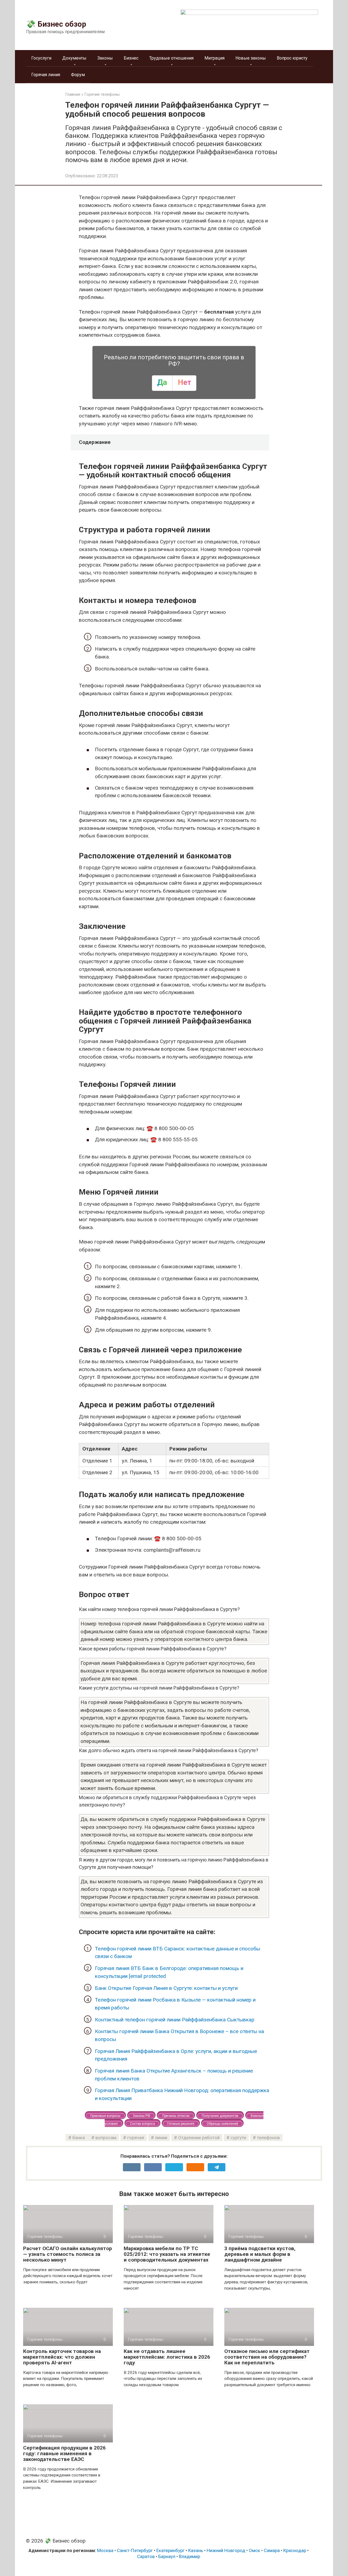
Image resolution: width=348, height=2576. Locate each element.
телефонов (268, 2138)
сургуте (238, 2138)
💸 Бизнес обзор (56, 24)
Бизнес (131, 58)
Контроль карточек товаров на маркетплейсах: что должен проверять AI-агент (62, 2357)
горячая (136, 2138)
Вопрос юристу (292, 58)
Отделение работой (199, 2138)
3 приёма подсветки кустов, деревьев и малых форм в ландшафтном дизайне (260, 2254)
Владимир (189, 2556)
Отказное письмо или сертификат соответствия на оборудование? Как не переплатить (267, 2357)
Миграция (215, 58)
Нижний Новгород (226, 2550)
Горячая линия (46, 75)
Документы (74, 58)
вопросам (106, 2138)
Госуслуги (41, 58)
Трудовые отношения (171, 58)
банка (79, 2138)
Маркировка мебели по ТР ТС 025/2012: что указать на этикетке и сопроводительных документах (167, 2254)
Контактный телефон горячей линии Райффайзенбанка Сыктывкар (175, 2020)
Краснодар (295, 2550)
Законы (105, 58)
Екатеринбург (170, 2550)
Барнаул (167, 2556)
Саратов (146, 2556)
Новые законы (251, 58)
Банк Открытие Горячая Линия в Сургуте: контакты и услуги (166, 1988)
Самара (272, 2550)
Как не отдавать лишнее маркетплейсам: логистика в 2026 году (167, 2357)
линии (161, 2138)
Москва (105, 2550)
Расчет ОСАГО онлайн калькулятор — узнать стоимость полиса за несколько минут (68, 2254)
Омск (254, 2550)
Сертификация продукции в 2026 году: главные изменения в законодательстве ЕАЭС (64, 2453)
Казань (196, 2550)
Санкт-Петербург (135, 2550)
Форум (78, 75)
